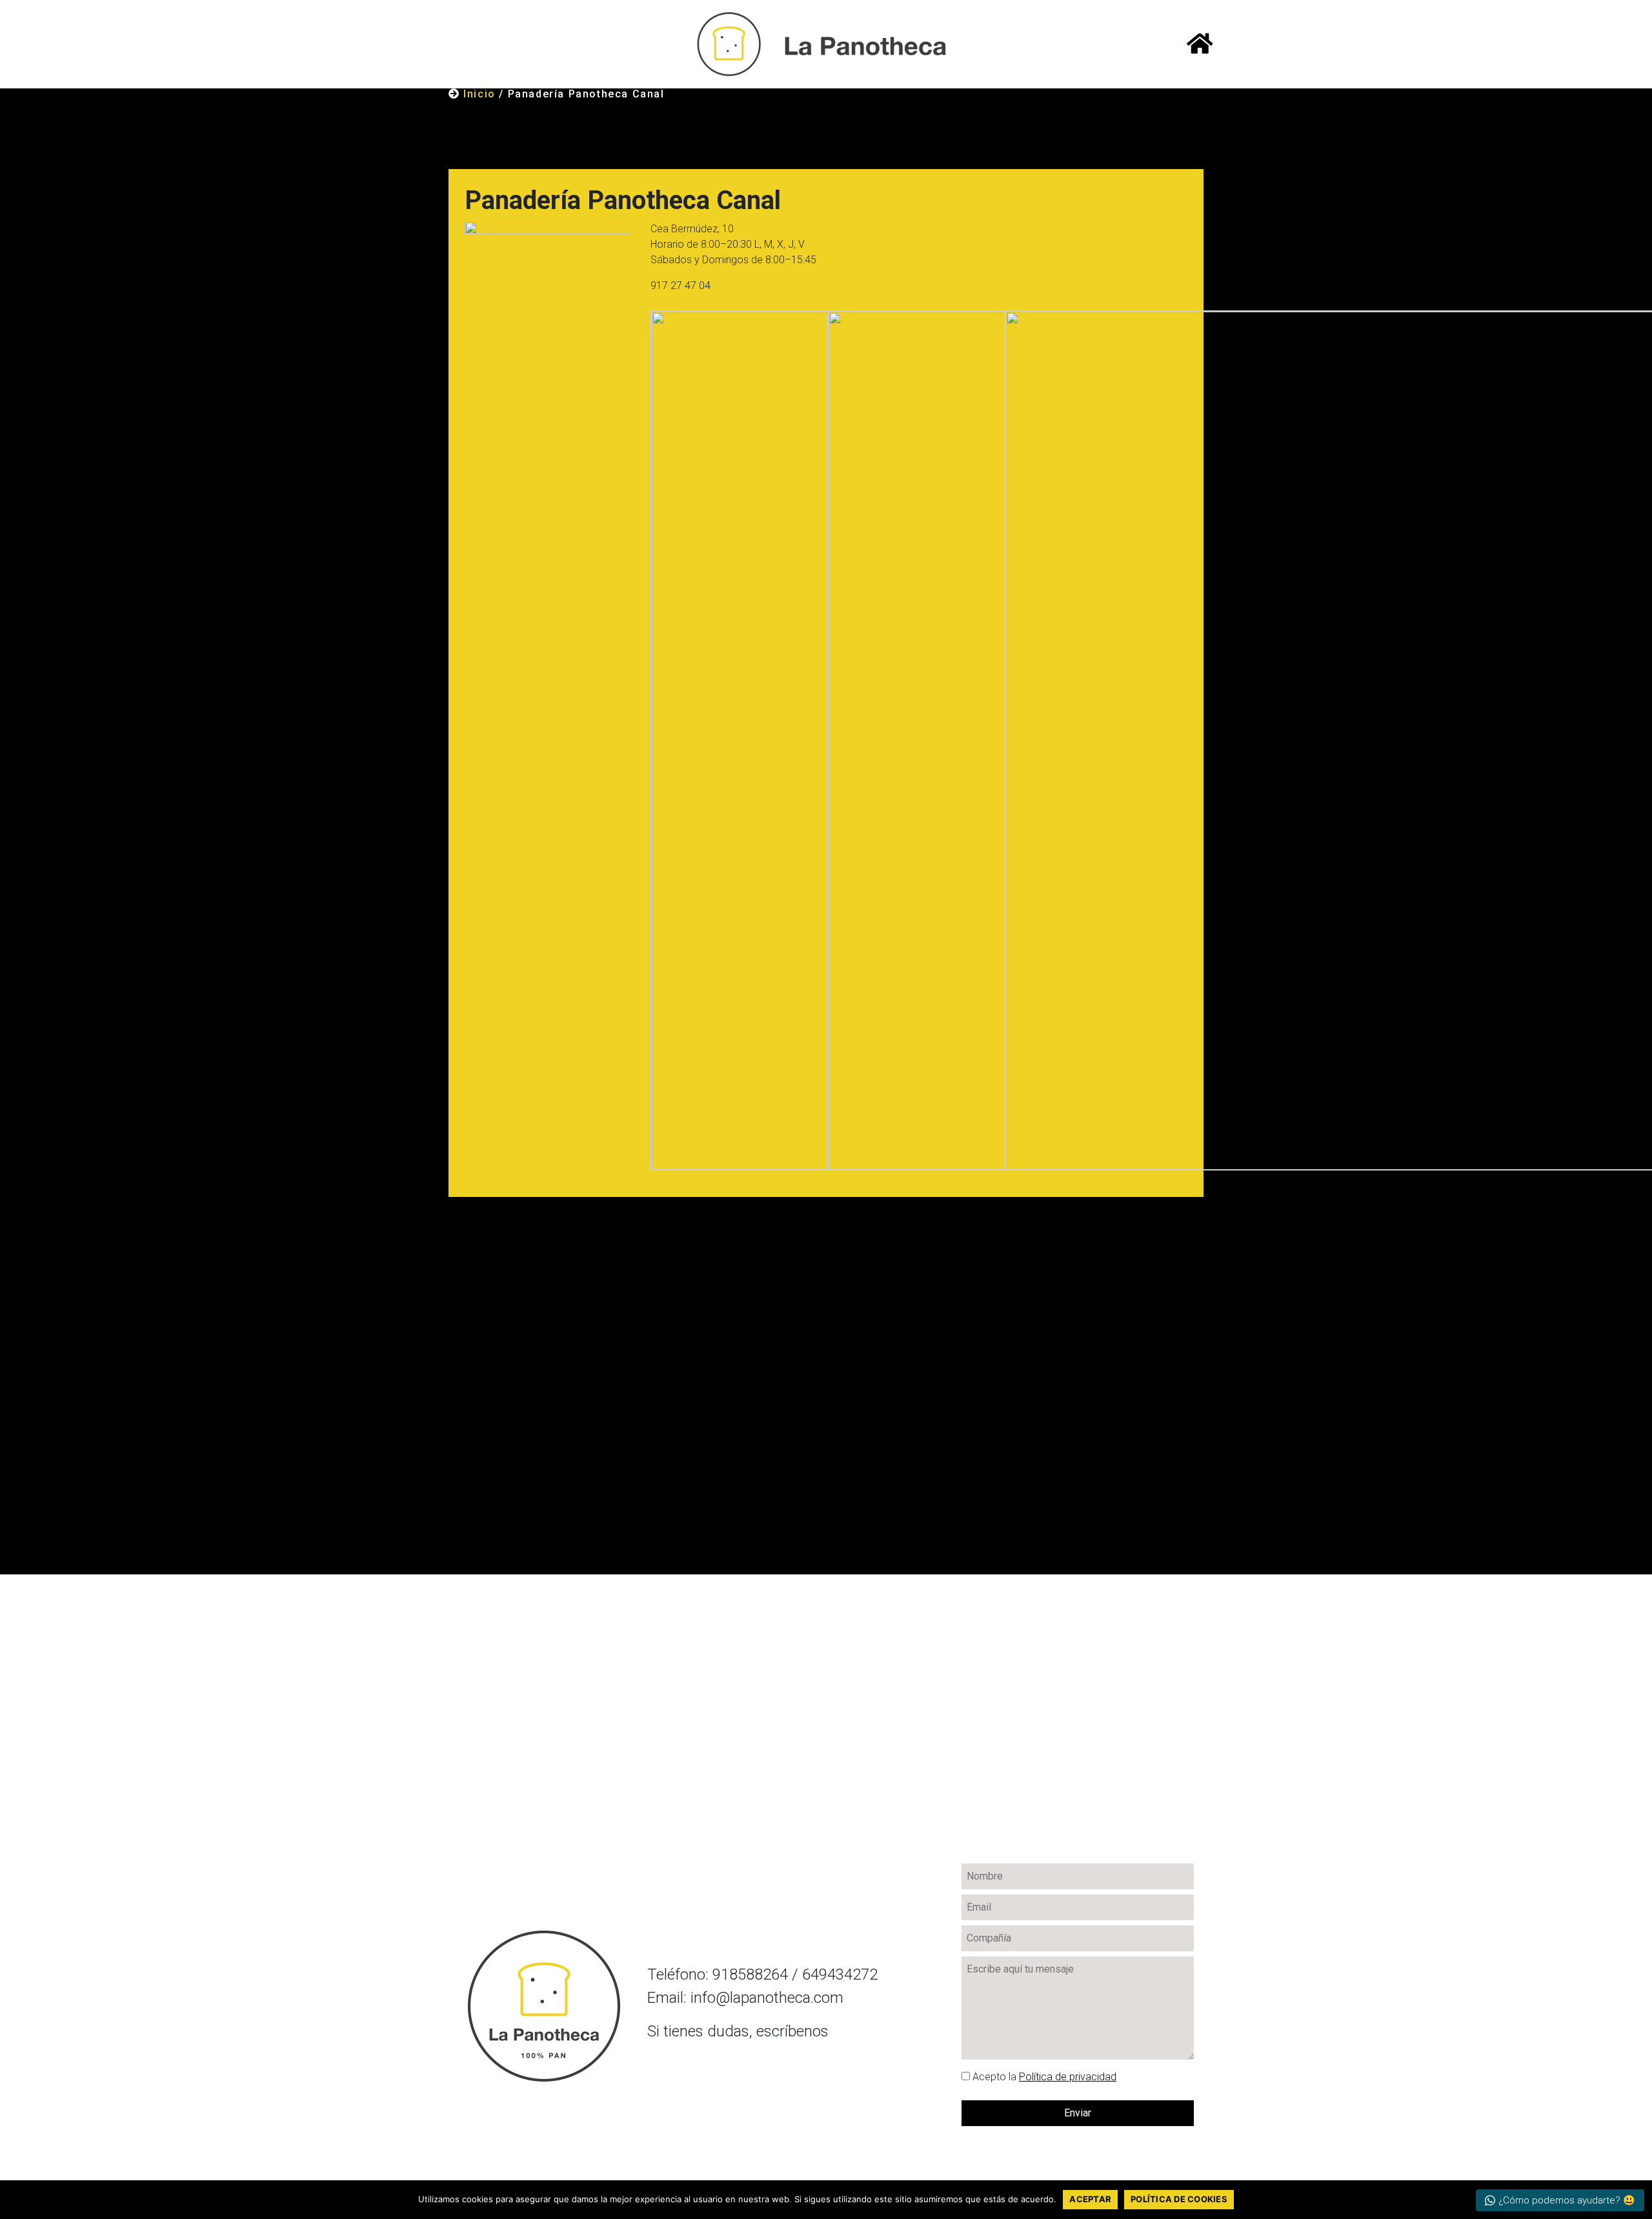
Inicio (479, 94)
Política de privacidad (1068, 2077)
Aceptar (1090, 2199)
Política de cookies (1179, 2199)
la (1044, 2077)
